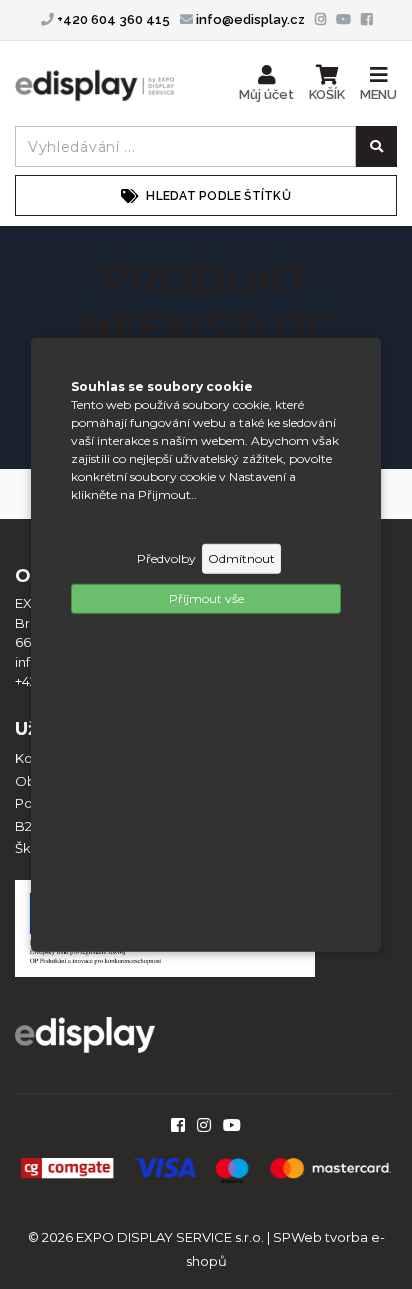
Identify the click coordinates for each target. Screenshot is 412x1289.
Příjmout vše (206, 597)
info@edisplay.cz (249, 19)
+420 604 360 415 (112, 19)
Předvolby (166, 557)
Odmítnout (241, 557)
